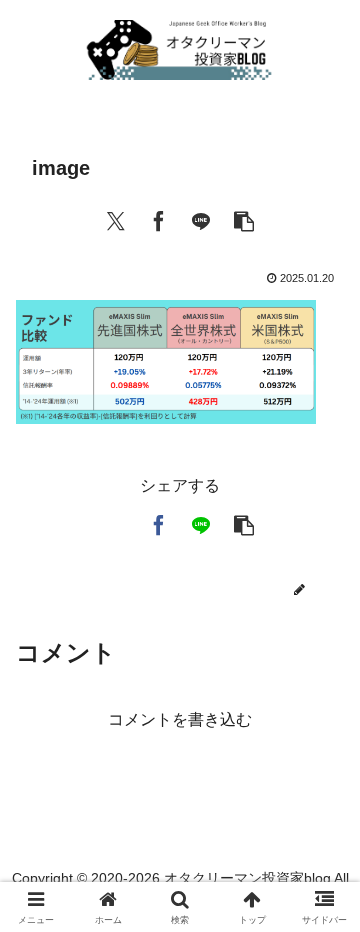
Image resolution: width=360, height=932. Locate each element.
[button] (244, 219)
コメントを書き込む (180, 719)
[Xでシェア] (116, 219)
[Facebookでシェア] (159, 219)
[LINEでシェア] (201, 219)
